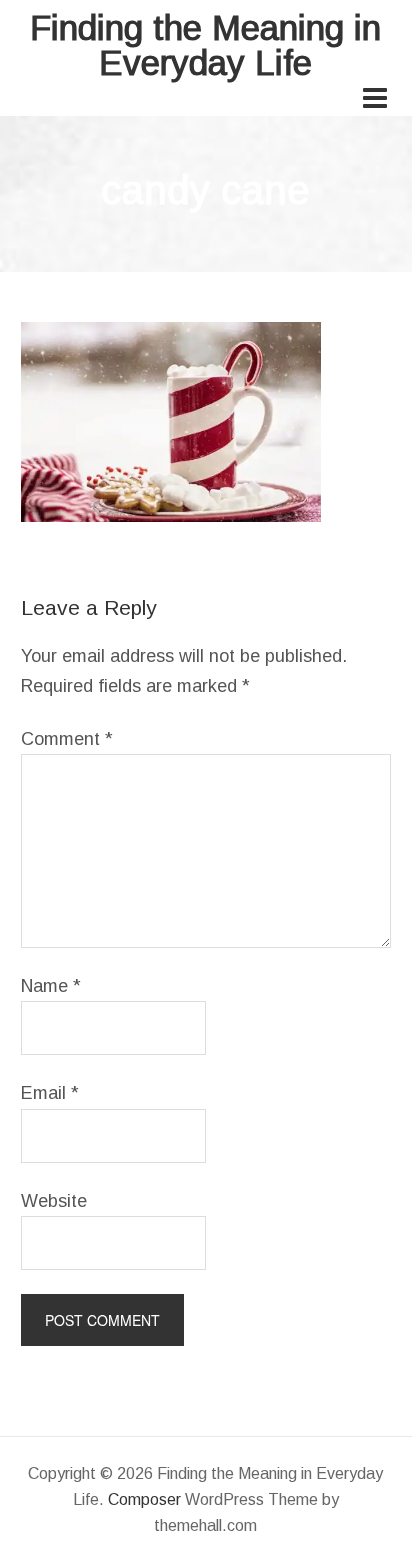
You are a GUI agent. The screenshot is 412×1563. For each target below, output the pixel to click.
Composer (144, 1499)
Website (54, 1201)
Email (50, 1093)
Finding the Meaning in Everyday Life (205, 45)
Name (51, 986)
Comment (67, 739)
